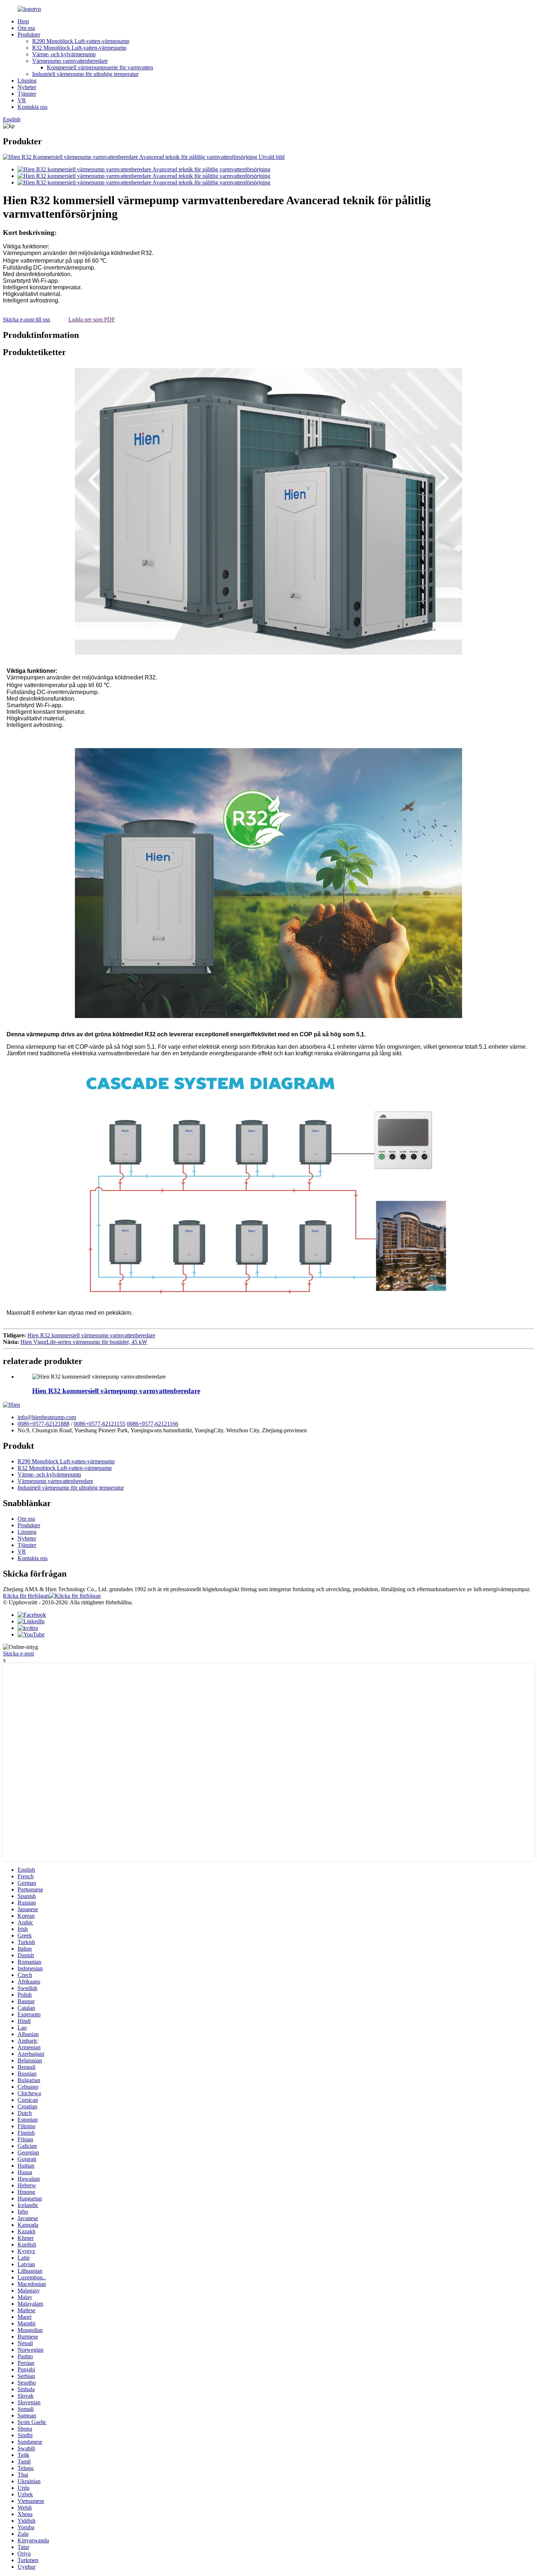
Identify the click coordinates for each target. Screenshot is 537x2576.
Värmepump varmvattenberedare (70, 61)
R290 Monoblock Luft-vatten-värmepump (81, 41)
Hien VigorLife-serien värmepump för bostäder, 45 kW (84, 1342)
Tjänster (27, 94)
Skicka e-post (18, 1653)
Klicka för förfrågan (26, 1596)
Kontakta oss (33, 107)
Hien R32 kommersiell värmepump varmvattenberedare (91, 1335)
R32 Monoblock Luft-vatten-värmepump (79, 48)
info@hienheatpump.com (47, 1417)
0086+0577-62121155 (100, 1424)
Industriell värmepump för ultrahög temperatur (85, 74)
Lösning (27, 81)
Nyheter (27, 87)
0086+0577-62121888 (43, 1424)
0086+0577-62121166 (153, 1424)
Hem (23, 21)
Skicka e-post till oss (26, 319)
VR (22, 100)
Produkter (29, 35)
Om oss (26, 28)
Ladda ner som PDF (92, 319)
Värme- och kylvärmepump (64, 54)
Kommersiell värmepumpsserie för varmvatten (100, 67)
